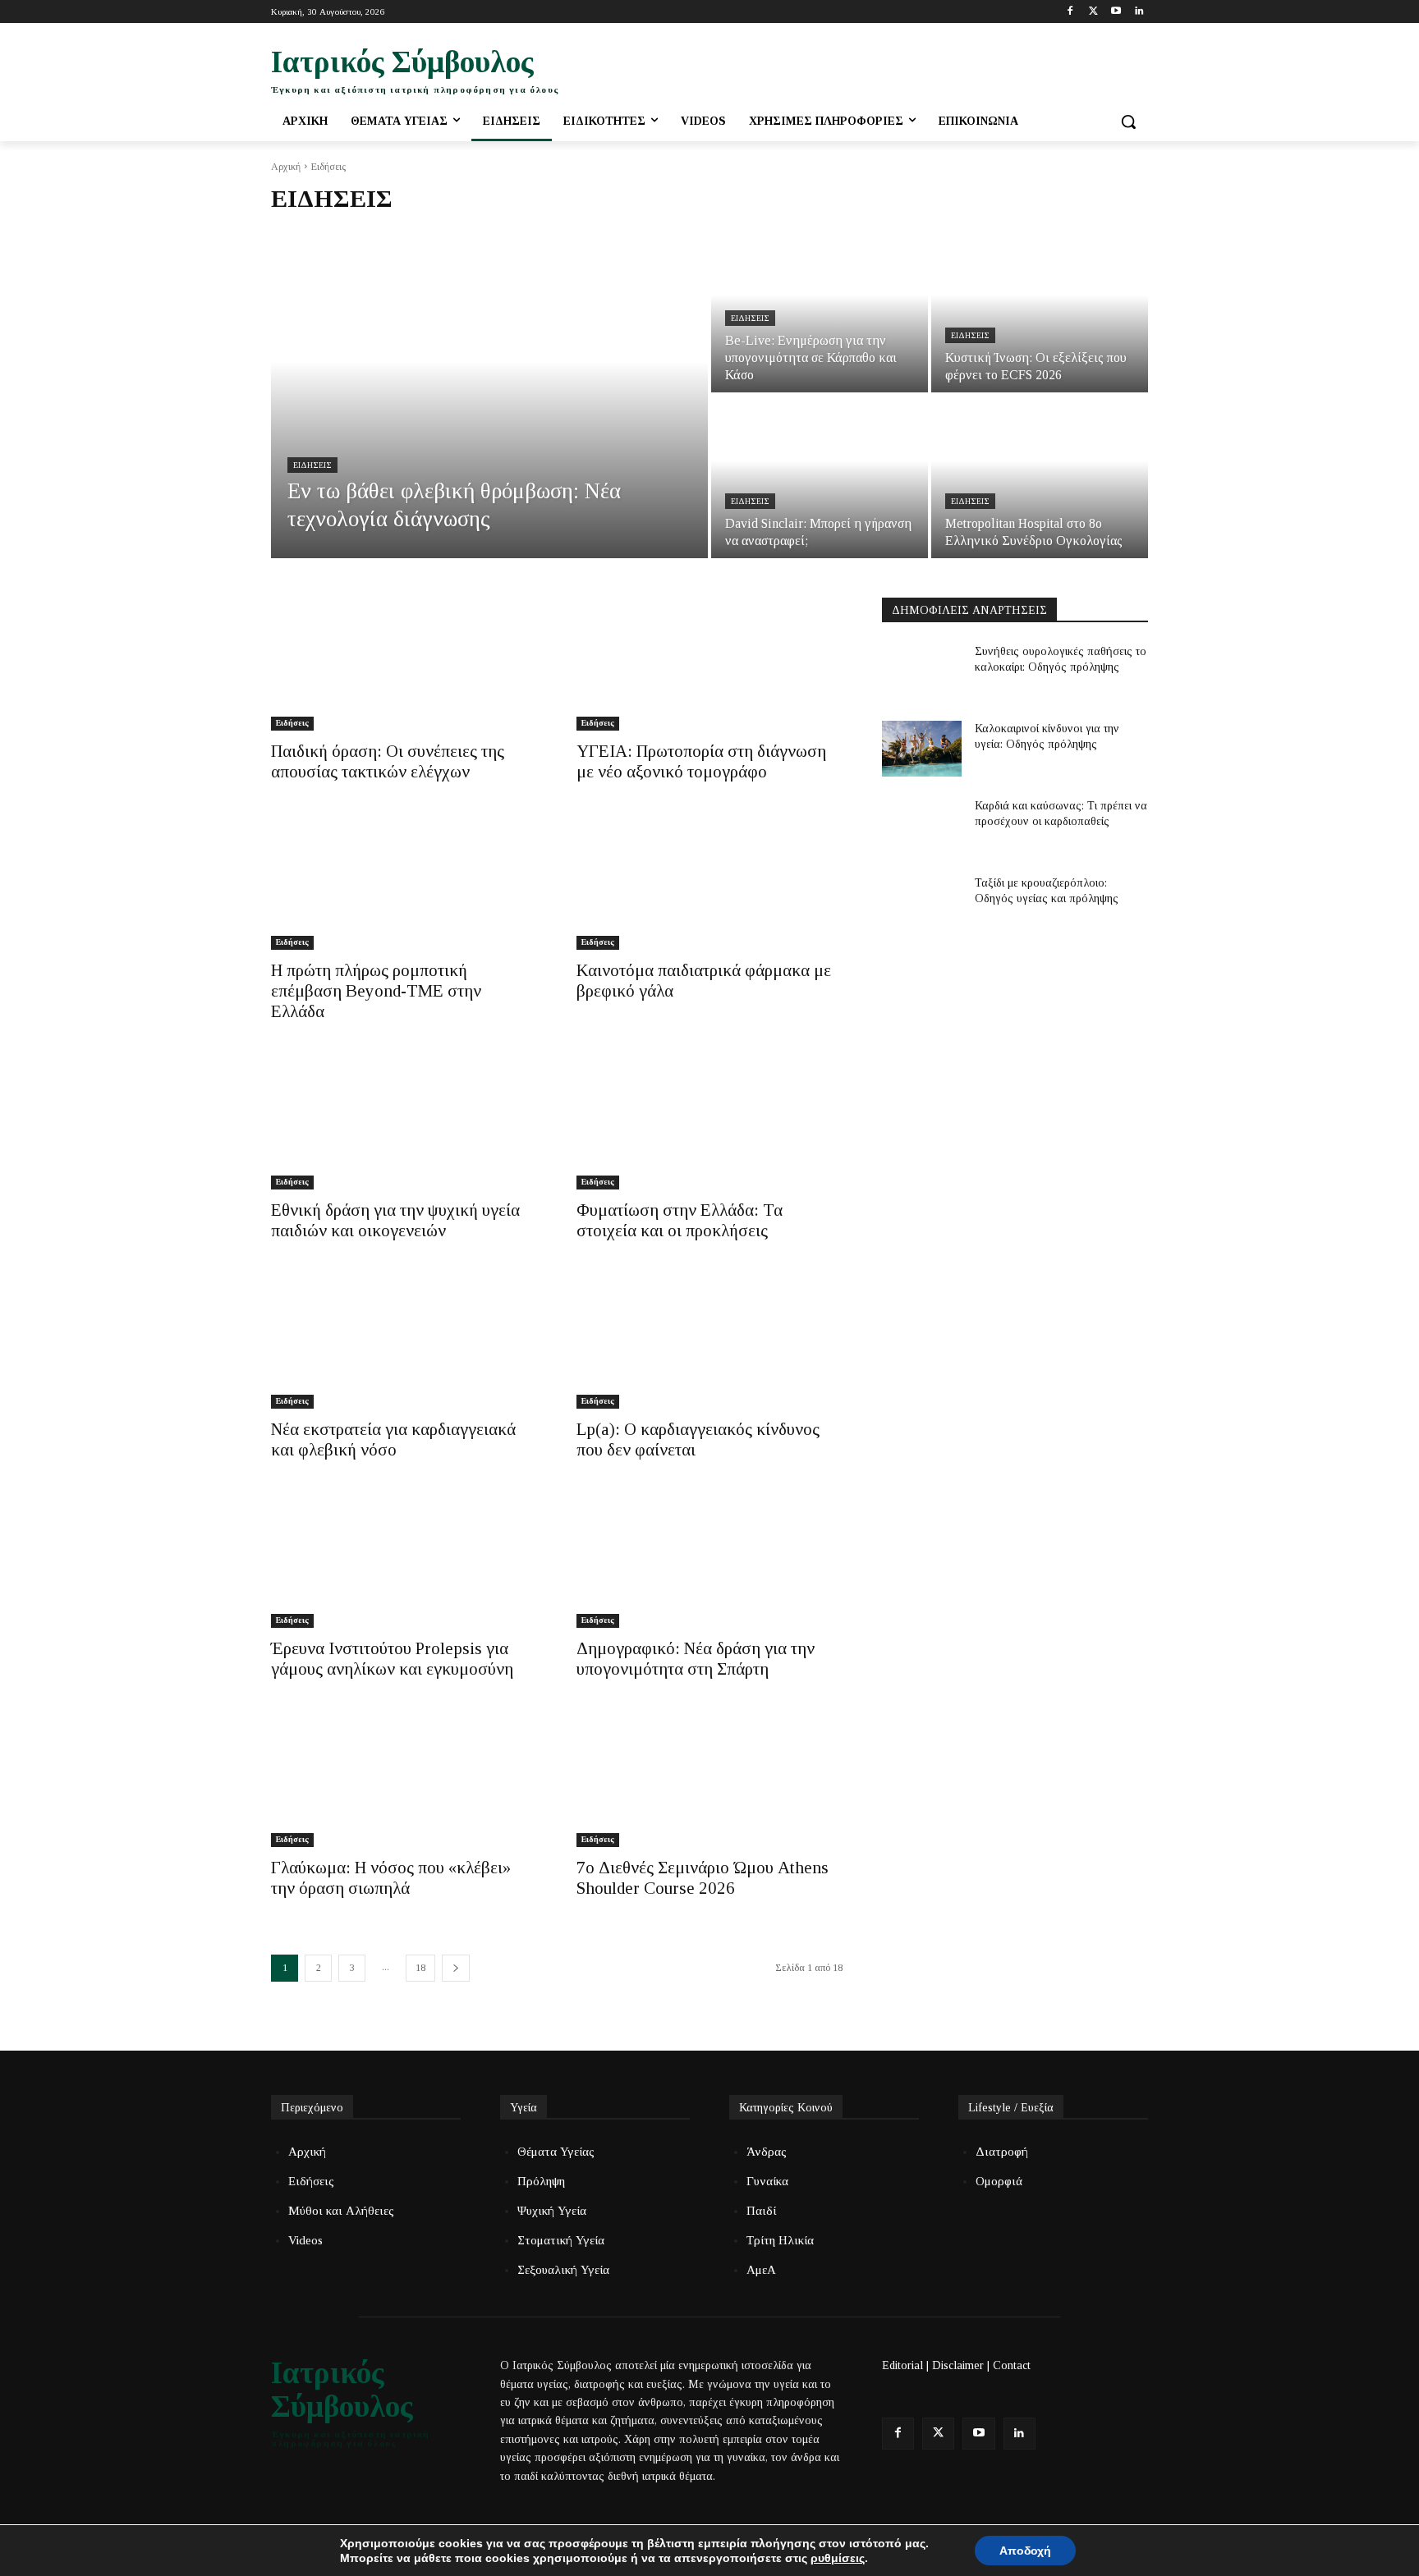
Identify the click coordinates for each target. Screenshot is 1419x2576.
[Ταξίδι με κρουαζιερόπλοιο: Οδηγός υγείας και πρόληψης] (922, 903)
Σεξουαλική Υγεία (563, 2270)
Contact (1012, 2365)
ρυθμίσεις (838, 2558)
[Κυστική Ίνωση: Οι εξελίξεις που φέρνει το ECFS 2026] (1040, 311)
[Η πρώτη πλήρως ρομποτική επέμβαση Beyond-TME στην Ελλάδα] (404, 883)
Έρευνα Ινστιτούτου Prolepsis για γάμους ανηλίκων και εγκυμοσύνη (392, 1659)
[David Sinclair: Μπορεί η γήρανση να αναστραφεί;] (820, 477)
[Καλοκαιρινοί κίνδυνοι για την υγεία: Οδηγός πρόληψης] (922, 749)
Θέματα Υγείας (556, 2152)
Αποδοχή (1025, 2551)
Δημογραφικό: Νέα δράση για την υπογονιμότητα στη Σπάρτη (696, 1659)
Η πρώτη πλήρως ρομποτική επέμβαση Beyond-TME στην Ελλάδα (376, 991)
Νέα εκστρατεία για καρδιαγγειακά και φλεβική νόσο (393, 1439)
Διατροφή (1002, 2152)
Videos (305, 2240)
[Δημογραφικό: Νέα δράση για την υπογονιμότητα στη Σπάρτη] (709, 1561)
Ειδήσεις (312, 465)
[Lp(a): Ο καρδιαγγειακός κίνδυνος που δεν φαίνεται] (709, 1342)
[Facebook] (1070, 12)
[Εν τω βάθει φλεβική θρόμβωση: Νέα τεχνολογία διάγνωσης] (489, 394)
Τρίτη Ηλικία (780, 2240)
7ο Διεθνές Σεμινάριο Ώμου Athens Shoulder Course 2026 (703, 1878)
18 (420, 1968)
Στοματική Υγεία (561, 2240)
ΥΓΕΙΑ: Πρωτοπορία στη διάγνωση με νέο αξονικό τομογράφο (701, 761)
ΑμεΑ (761, 2270)
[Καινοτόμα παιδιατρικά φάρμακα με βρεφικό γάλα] (709, 883)
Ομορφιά (999, 2181)
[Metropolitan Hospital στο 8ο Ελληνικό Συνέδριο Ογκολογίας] (1040, 477)
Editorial (902, 2365)
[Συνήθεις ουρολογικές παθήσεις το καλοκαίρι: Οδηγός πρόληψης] (922, 672)
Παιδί (761, 2211)
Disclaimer (958, 2365)
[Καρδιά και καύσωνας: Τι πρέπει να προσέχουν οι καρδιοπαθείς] (922, 826)
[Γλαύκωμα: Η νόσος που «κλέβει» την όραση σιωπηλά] (404, 1781)
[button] (1128, 121)
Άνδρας (767, 2152)
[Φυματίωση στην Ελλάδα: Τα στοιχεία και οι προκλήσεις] (709, 1123)
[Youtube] (1116, 12)
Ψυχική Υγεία (552, 2211)
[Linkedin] (1139, 12)
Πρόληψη (541, 2181)
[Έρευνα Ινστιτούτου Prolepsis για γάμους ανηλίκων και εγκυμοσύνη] (404, 1561)
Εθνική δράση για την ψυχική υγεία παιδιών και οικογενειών (395, 1220)
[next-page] (456, 1968)
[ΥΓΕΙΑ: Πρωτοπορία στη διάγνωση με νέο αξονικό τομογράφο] (709, 664)
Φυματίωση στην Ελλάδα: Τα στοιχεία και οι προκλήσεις (680, 1220)
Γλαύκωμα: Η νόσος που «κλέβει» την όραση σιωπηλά (391, 1878)
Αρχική (286, 167)
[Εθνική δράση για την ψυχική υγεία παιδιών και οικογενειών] (404, 1123)
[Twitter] (1093, 12)
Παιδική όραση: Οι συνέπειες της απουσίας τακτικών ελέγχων (388, 761)
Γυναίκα (767, 2181)
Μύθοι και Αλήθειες (341, 2211)
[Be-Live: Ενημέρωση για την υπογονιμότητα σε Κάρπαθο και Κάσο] (820, 311)
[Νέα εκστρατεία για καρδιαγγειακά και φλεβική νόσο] (404, 1342)
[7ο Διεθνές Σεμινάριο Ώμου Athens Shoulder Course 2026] (709, 1781)
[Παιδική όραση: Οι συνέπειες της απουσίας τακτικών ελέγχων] (404, 664)
